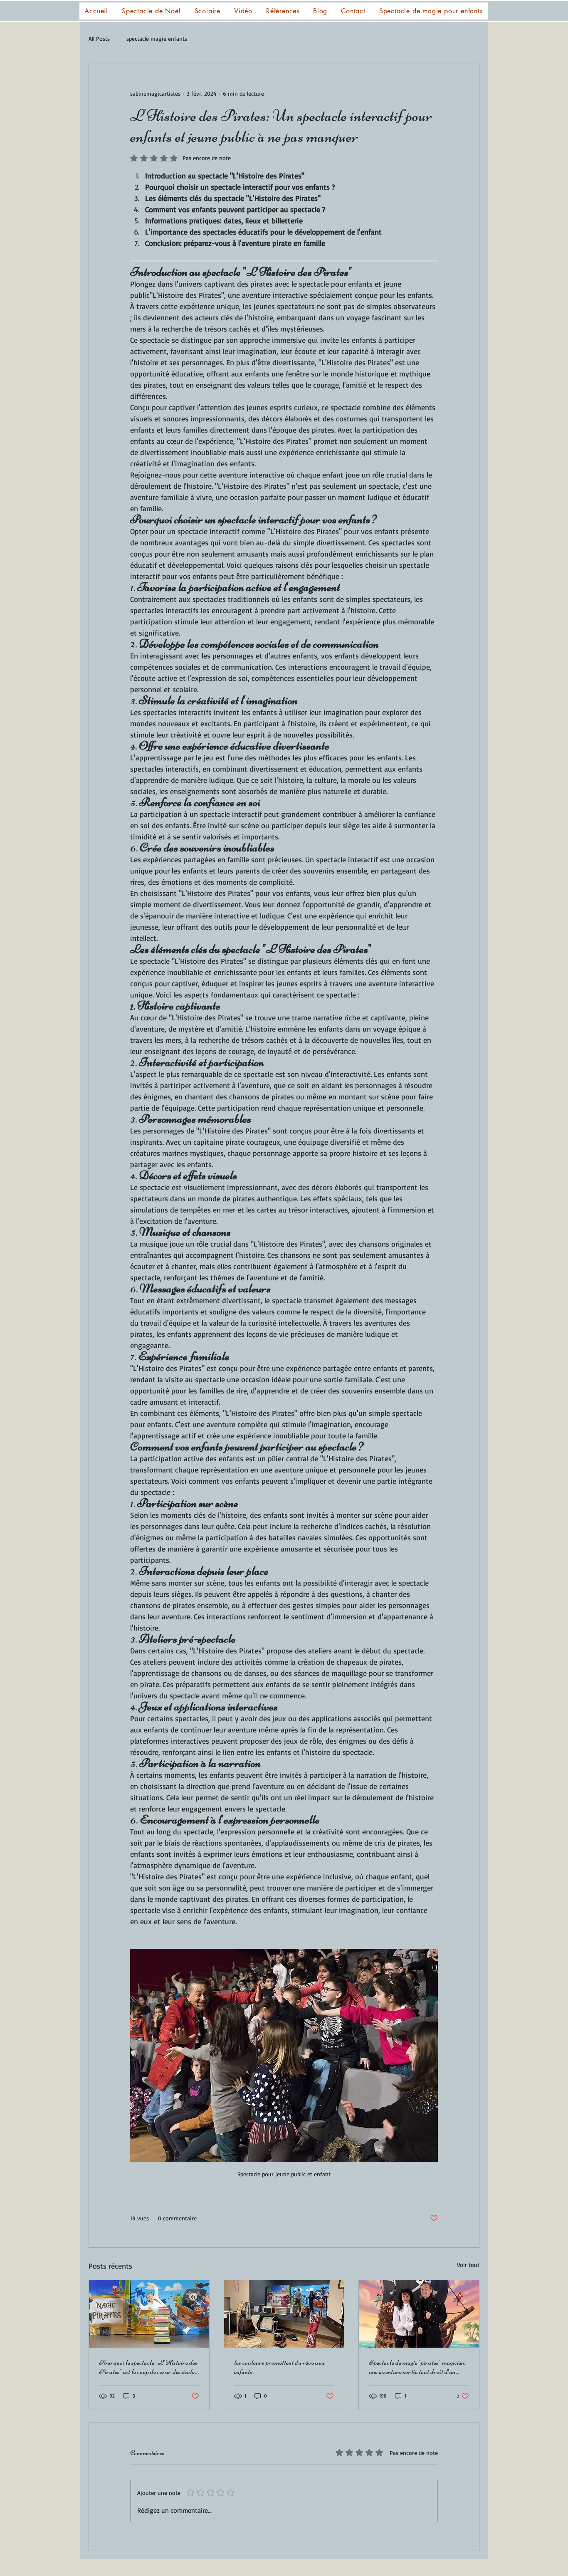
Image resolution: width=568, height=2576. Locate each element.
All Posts (99, 38)
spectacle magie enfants (157, 38)
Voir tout (468, 2265)
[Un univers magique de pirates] (419, 2314)
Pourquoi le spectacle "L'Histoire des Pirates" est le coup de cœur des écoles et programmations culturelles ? (148, 2367)
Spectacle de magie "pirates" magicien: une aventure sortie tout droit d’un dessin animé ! (417, 2367)
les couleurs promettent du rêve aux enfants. (279, 2367)
